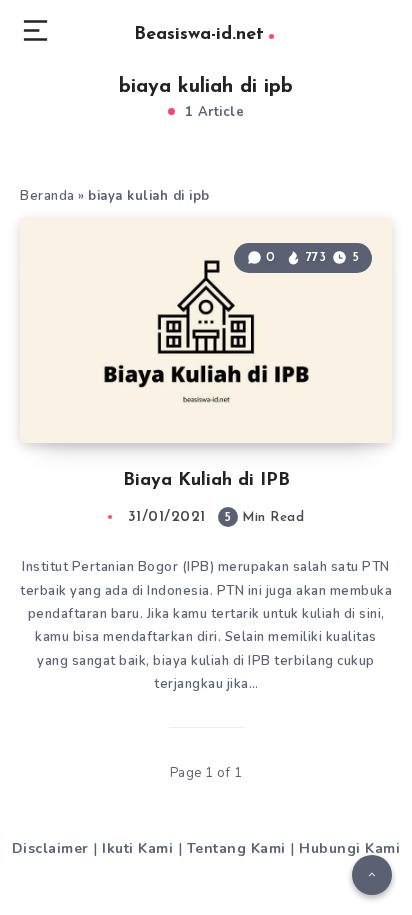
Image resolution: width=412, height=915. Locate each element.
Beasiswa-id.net (199, 35)
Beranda (47, 196)
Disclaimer (50, 848)
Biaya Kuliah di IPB (206, 481)
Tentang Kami (236, 848)
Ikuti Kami (137, 848)
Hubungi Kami (349, 848)
